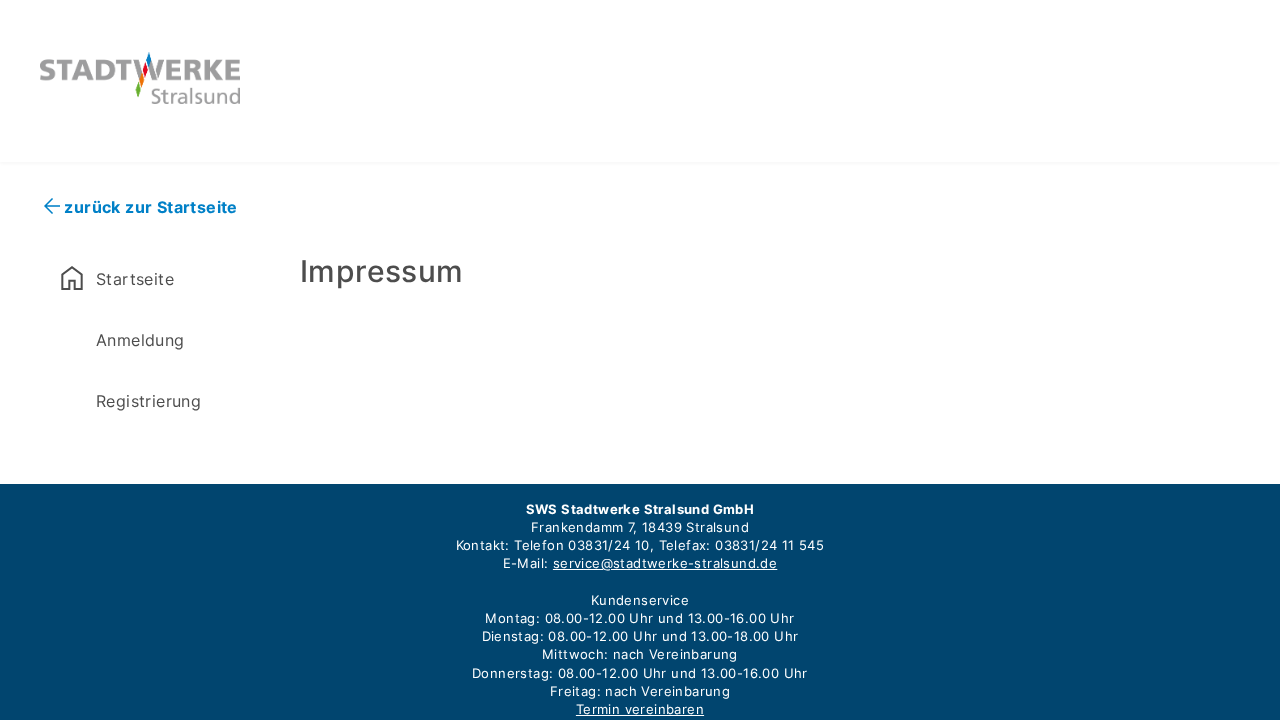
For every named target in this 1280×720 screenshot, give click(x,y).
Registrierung (148, 401)
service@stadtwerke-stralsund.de (665, 563)
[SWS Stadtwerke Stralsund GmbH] (140, 97)
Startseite (115, 278)
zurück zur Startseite (150, 207)
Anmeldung (140, 340)
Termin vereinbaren (640, 709)
